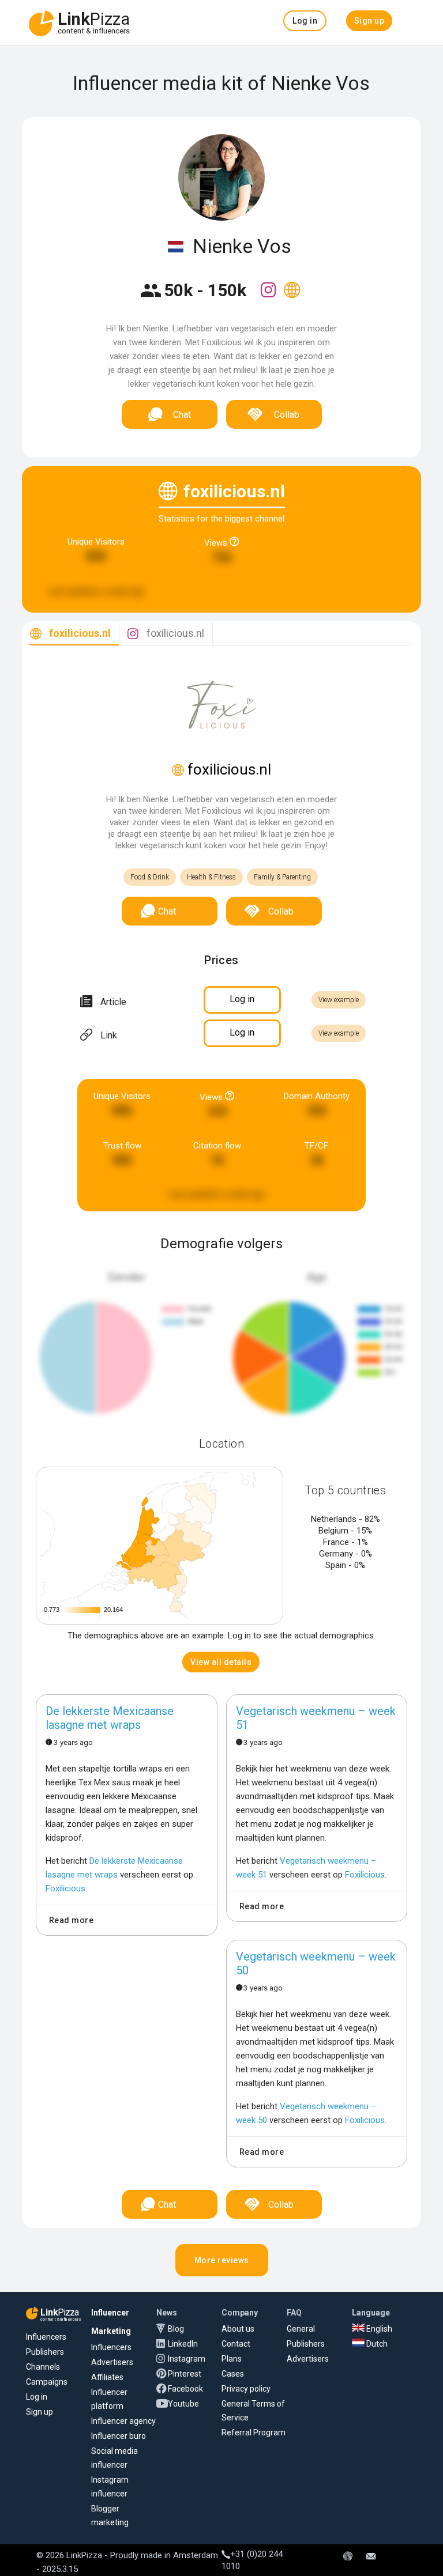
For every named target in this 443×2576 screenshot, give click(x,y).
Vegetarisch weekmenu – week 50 (316, 1963)
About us (238, 2329)
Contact (236, 2344)
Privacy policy (246, 2389)
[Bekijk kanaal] (269, 297)
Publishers (45, 2352)
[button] (305, 21)
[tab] (70, 634)
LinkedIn (183, 2344)
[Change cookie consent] (348, 2557)
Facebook (185, 2389)
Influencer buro (119, 2436)
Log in (37, 2397)
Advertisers (112, 2362)
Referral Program (254, 2433)
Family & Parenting (282, 877)
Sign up (40, 2412)
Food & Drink (150, 877)
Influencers (46, 2337)
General (301, 2329)
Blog (176, 2329)
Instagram (187, 2359)
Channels (43, 2367)
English (378, 2329)
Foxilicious (65, 1888)
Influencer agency (123, 2421)
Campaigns (47, 2382)
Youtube (183, 2404)
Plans (232, 2359)
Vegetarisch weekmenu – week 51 (316, 1718)
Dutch (376, 2344)
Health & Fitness (211, 877)
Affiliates (107, 2377)
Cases (233, 2374)
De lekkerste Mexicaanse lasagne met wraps (110, 1718)
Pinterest (185, 2374)
